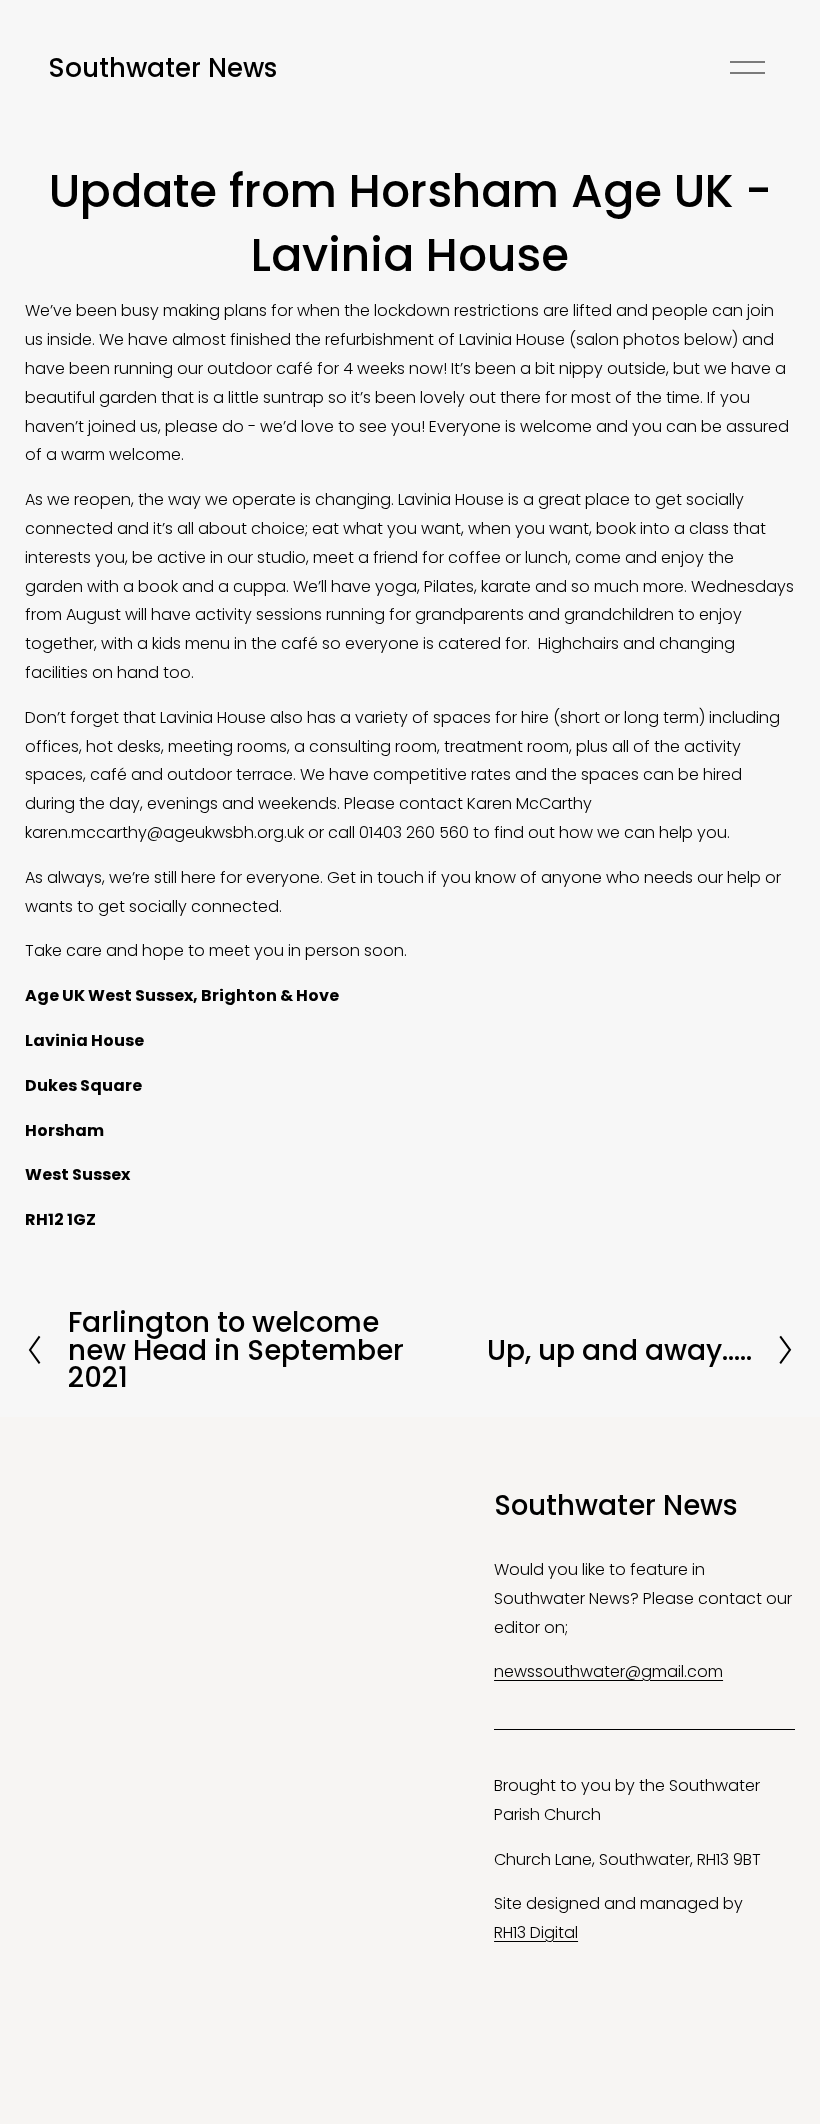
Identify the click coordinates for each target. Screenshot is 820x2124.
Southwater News (163, 68)
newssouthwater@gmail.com (608, 1671)
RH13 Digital (536, 1932)
